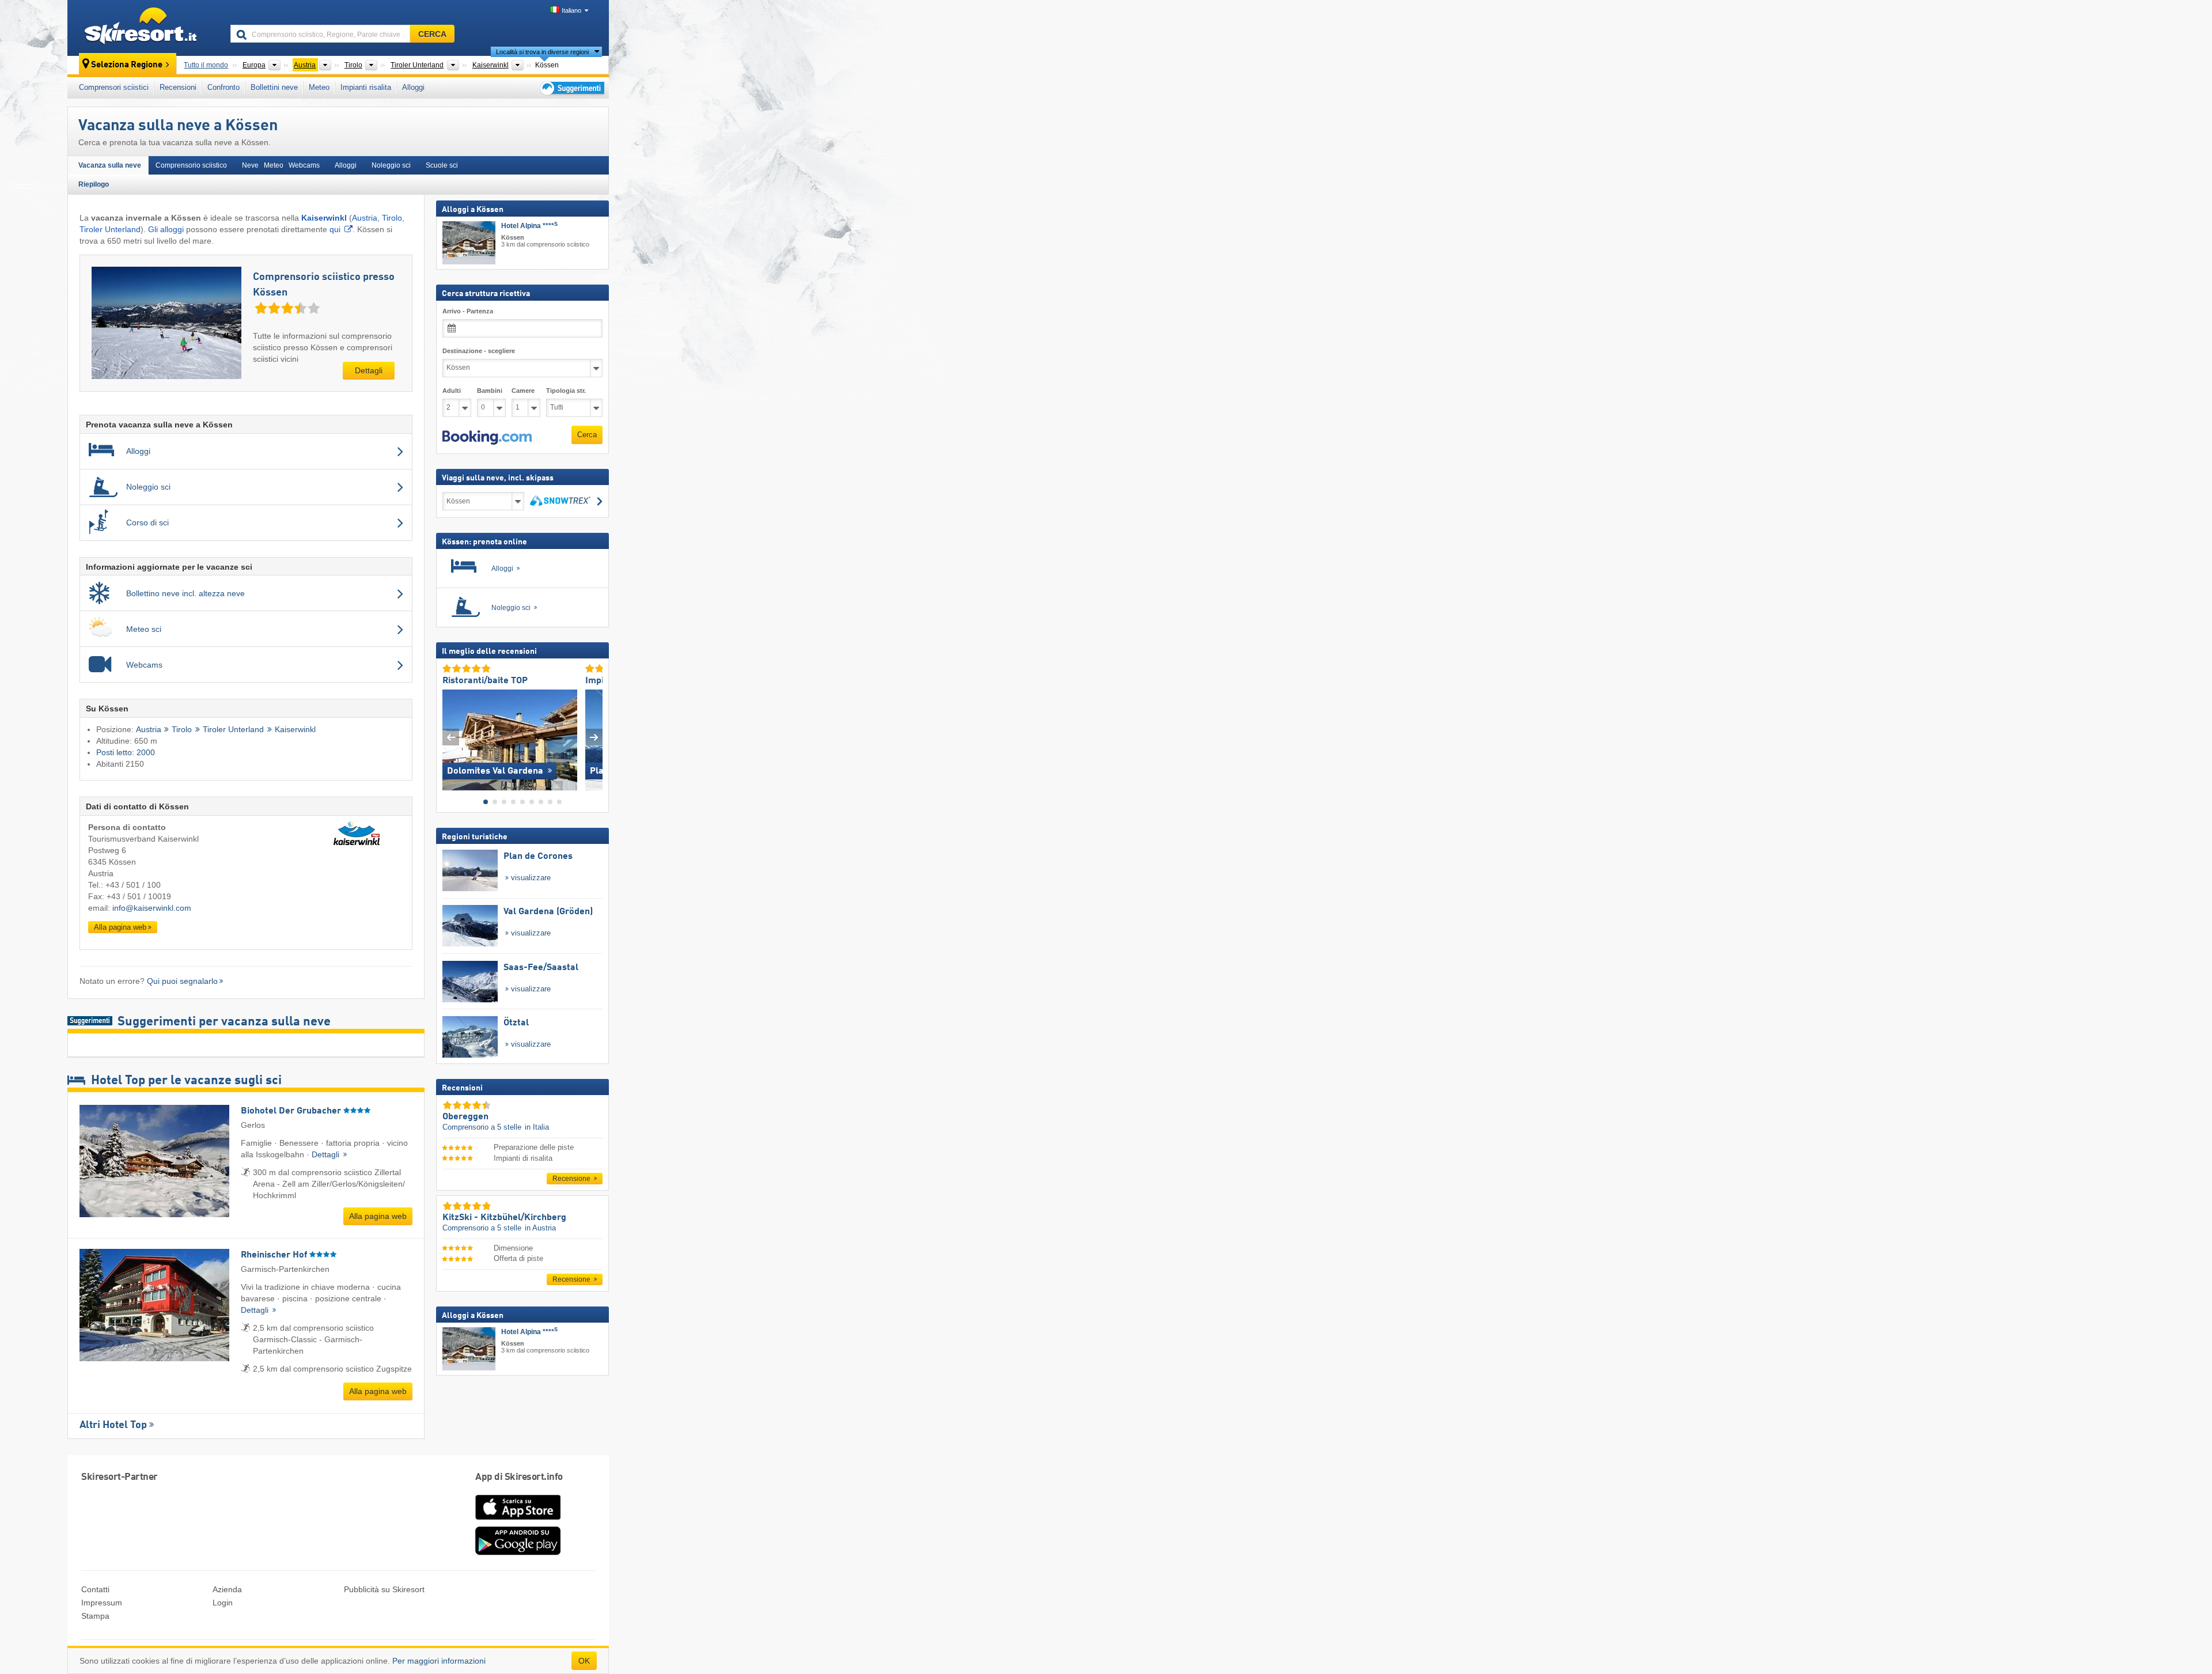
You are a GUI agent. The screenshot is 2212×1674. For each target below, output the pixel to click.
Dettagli (369, 370)
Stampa (95, 1616)
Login (223, 1603)
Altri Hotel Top (113, 1425)
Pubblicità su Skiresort (384, 1589)
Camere (523, 390)
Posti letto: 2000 (126, 752)
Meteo (319, 87)
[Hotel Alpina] (469, 243)
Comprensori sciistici (114, 87)
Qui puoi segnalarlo (182, 981)
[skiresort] (144, 28)
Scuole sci (442, 165)
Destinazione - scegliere (479, 351)
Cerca (587, 435)
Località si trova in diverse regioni (542, 52)
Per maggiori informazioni (439, 1661)
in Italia (537, 1127)
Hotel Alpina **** (529, 226)
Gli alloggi (166, 229)
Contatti (95, 1589)
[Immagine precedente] (451, 737)
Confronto (224, 87)
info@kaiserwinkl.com (152, 908)
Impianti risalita (366, 87)
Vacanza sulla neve (110, 165)
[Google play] (518, 1552)
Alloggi (413, 87)
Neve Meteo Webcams (281, 165)
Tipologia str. (566, 390)
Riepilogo (94, 184)
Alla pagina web (120, 927)
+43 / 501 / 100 (133, 885)
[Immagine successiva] (594, 737)
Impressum (102, 1603)
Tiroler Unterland (110, 229)
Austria (365, 218)
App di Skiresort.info (519, 1477)
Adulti (452, 390)
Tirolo (392, 218)
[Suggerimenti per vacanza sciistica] (571, 88)
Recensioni (178, 87)
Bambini (490, 390)
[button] (487, 437)
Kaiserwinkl (295, 730)
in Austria (540, 1228)
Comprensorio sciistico (191, 165)
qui (335, 229)
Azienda (227, 1589)
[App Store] (518, 1521)
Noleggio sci (391, 165)
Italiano (571, 10)
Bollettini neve (274, 87)
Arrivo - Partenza (468, 311)
